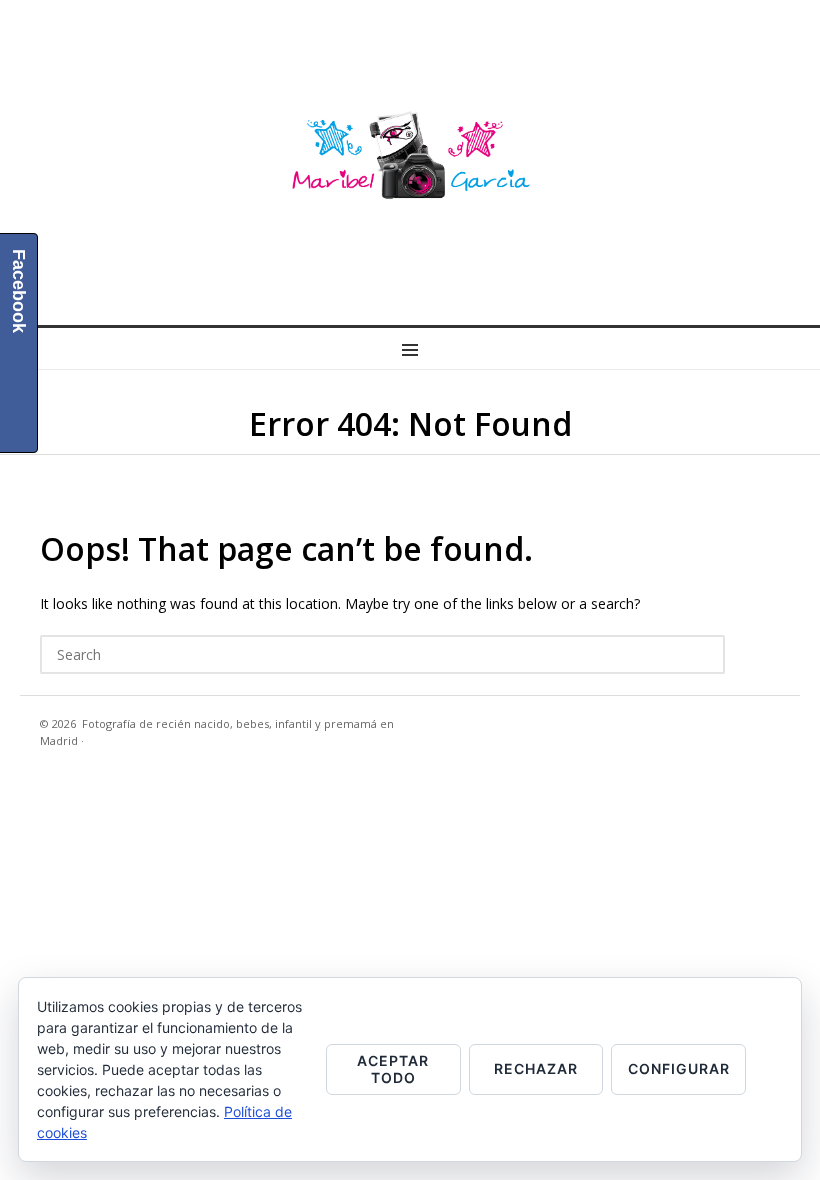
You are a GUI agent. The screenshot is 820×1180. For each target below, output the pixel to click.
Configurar (679, 1068)
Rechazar (536, 1068)
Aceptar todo (393, 1069)
